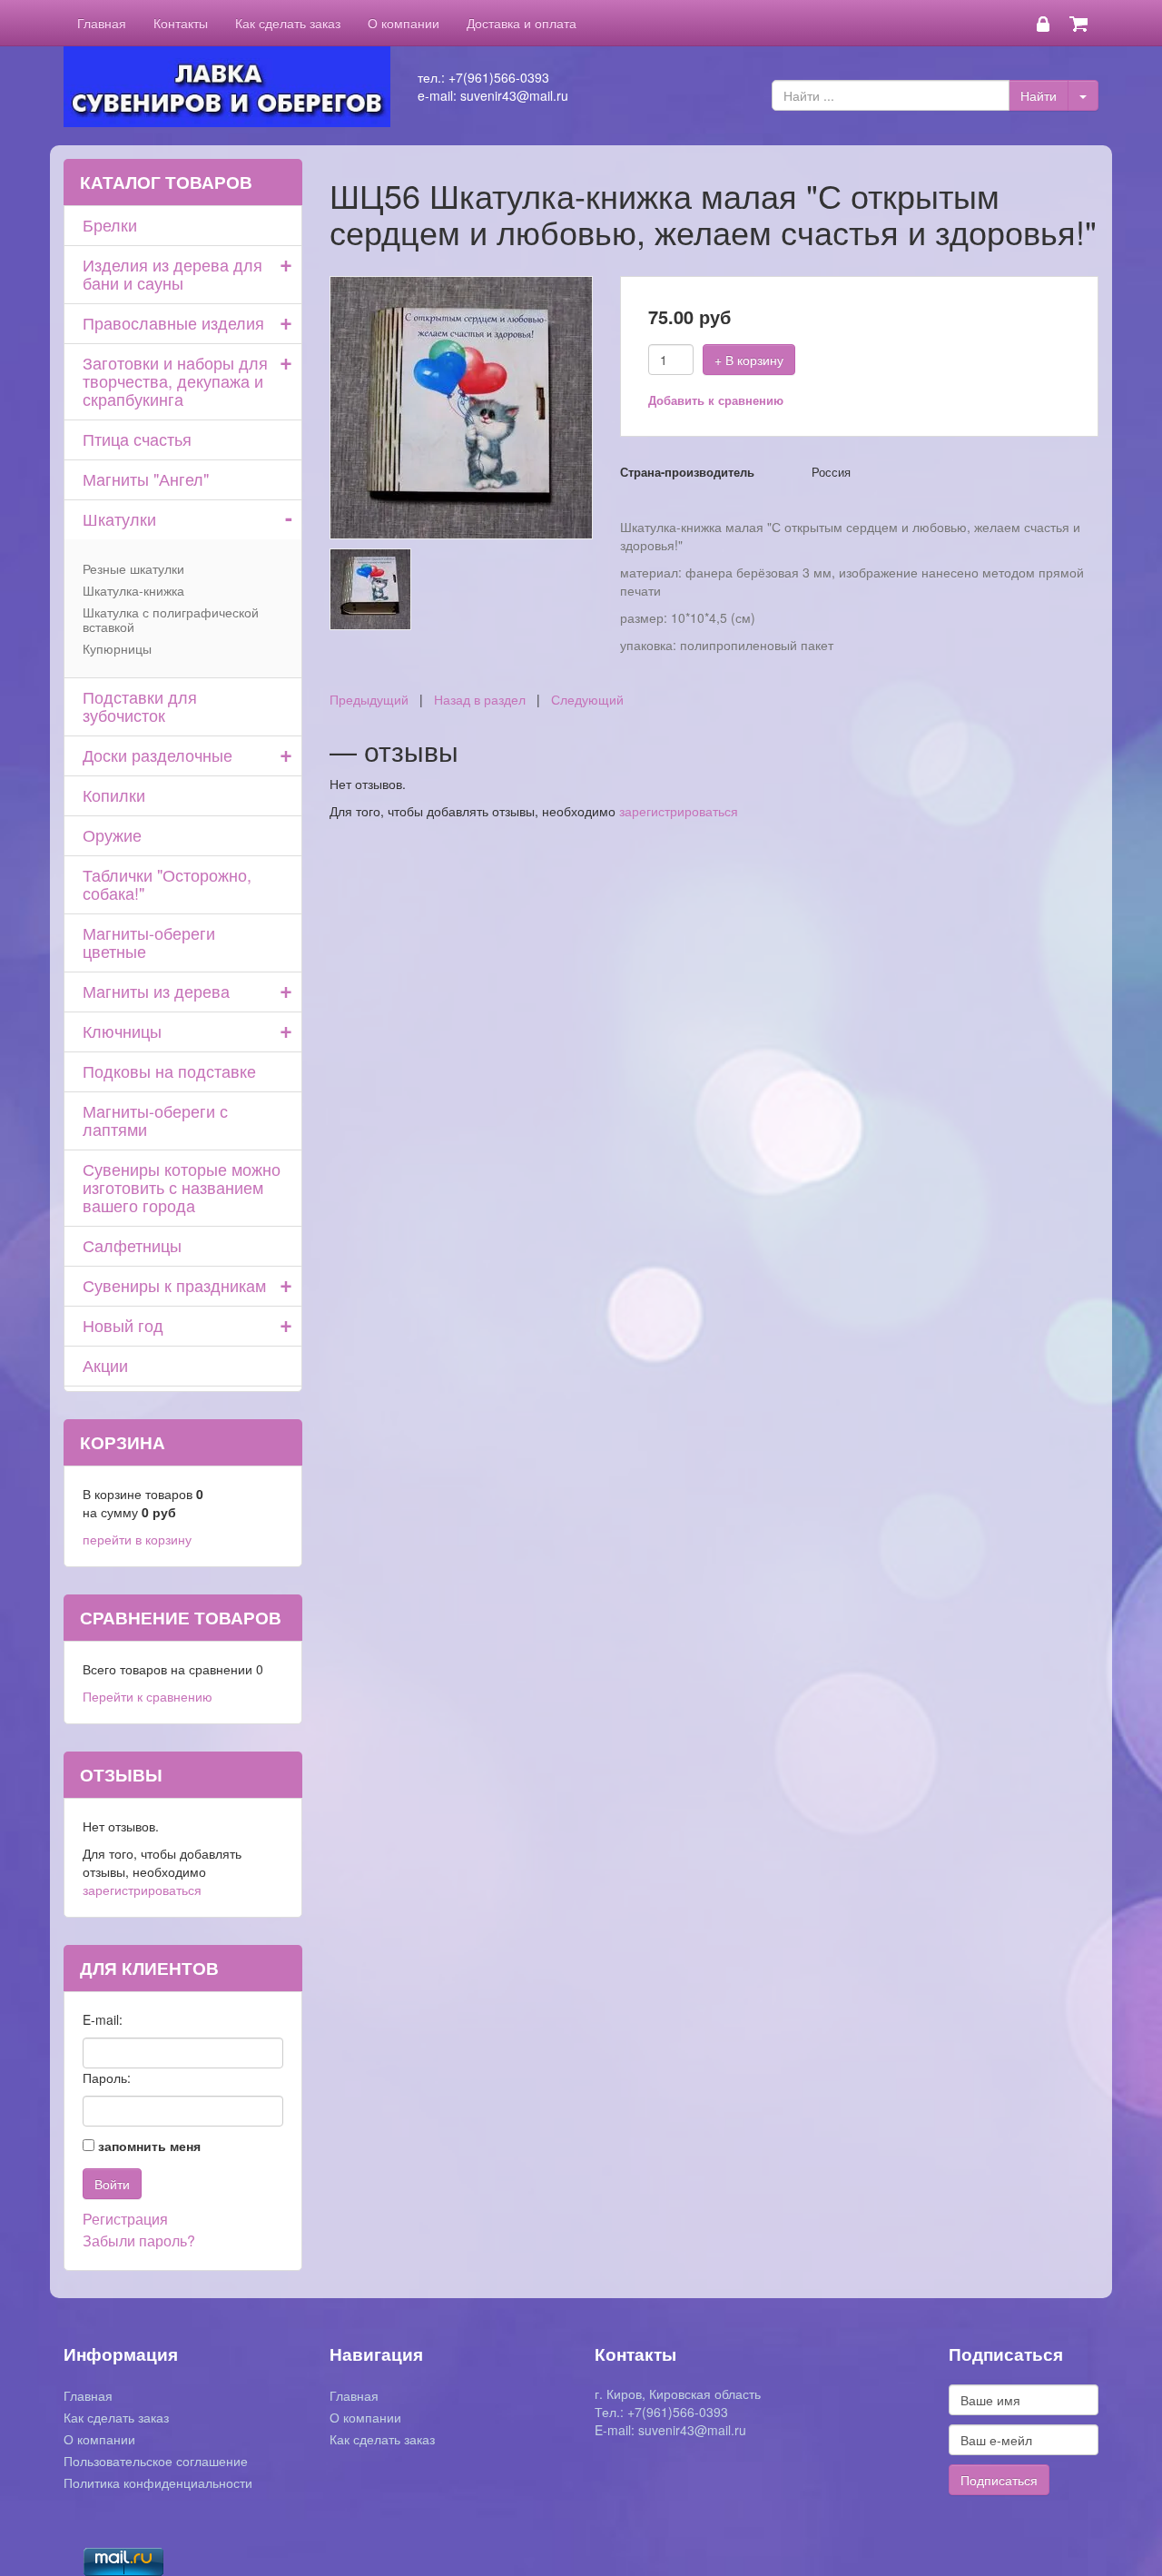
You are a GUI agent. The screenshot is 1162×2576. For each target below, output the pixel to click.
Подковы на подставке (169, 1071)
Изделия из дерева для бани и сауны (172, 273)
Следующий (587, 699)
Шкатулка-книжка (133, 590)
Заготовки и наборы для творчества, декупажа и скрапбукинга (175, 380)
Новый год (123, 1325)
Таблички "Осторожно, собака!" (167, 883)
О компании (404, 23)
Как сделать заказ (288, 23)
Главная (102, 23)
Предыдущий (369, 699)
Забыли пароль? (139, 2240)
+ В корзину (749, 360)
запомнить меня (149, 2146)
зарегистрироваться (679, 811)
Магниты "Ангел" (146, 479)
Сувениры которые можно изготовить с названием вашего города (182, 1187)
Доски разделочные (158, 755)
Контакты (181, 23)
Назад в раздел (480, 699)
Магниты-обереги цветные (149, 942)
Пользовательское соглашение (156, 2461)
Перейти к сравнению (148, 1696)
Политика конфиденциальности (158, 2482)
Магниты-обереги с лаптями (155, 1120)
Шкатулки (119, 518)
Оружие (112, 834)
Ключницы (122, 1031)
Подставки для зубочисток (140, 706)
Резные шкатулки (133, 568)
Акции (105, 1365)
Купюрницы (117, 648)
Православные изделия (173, 322)
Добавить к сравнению (716, 400)
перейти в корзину (137, 1539)
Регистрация (125, 2219)
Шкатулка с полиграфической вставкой (171, 619)
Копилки (114, 795)
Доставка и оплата (522, 23)
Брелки (110, 224)
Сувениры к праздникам (174, 1285)
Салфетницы (132, 1245)
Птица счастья (137, 439)
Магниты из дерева (156, 991)
